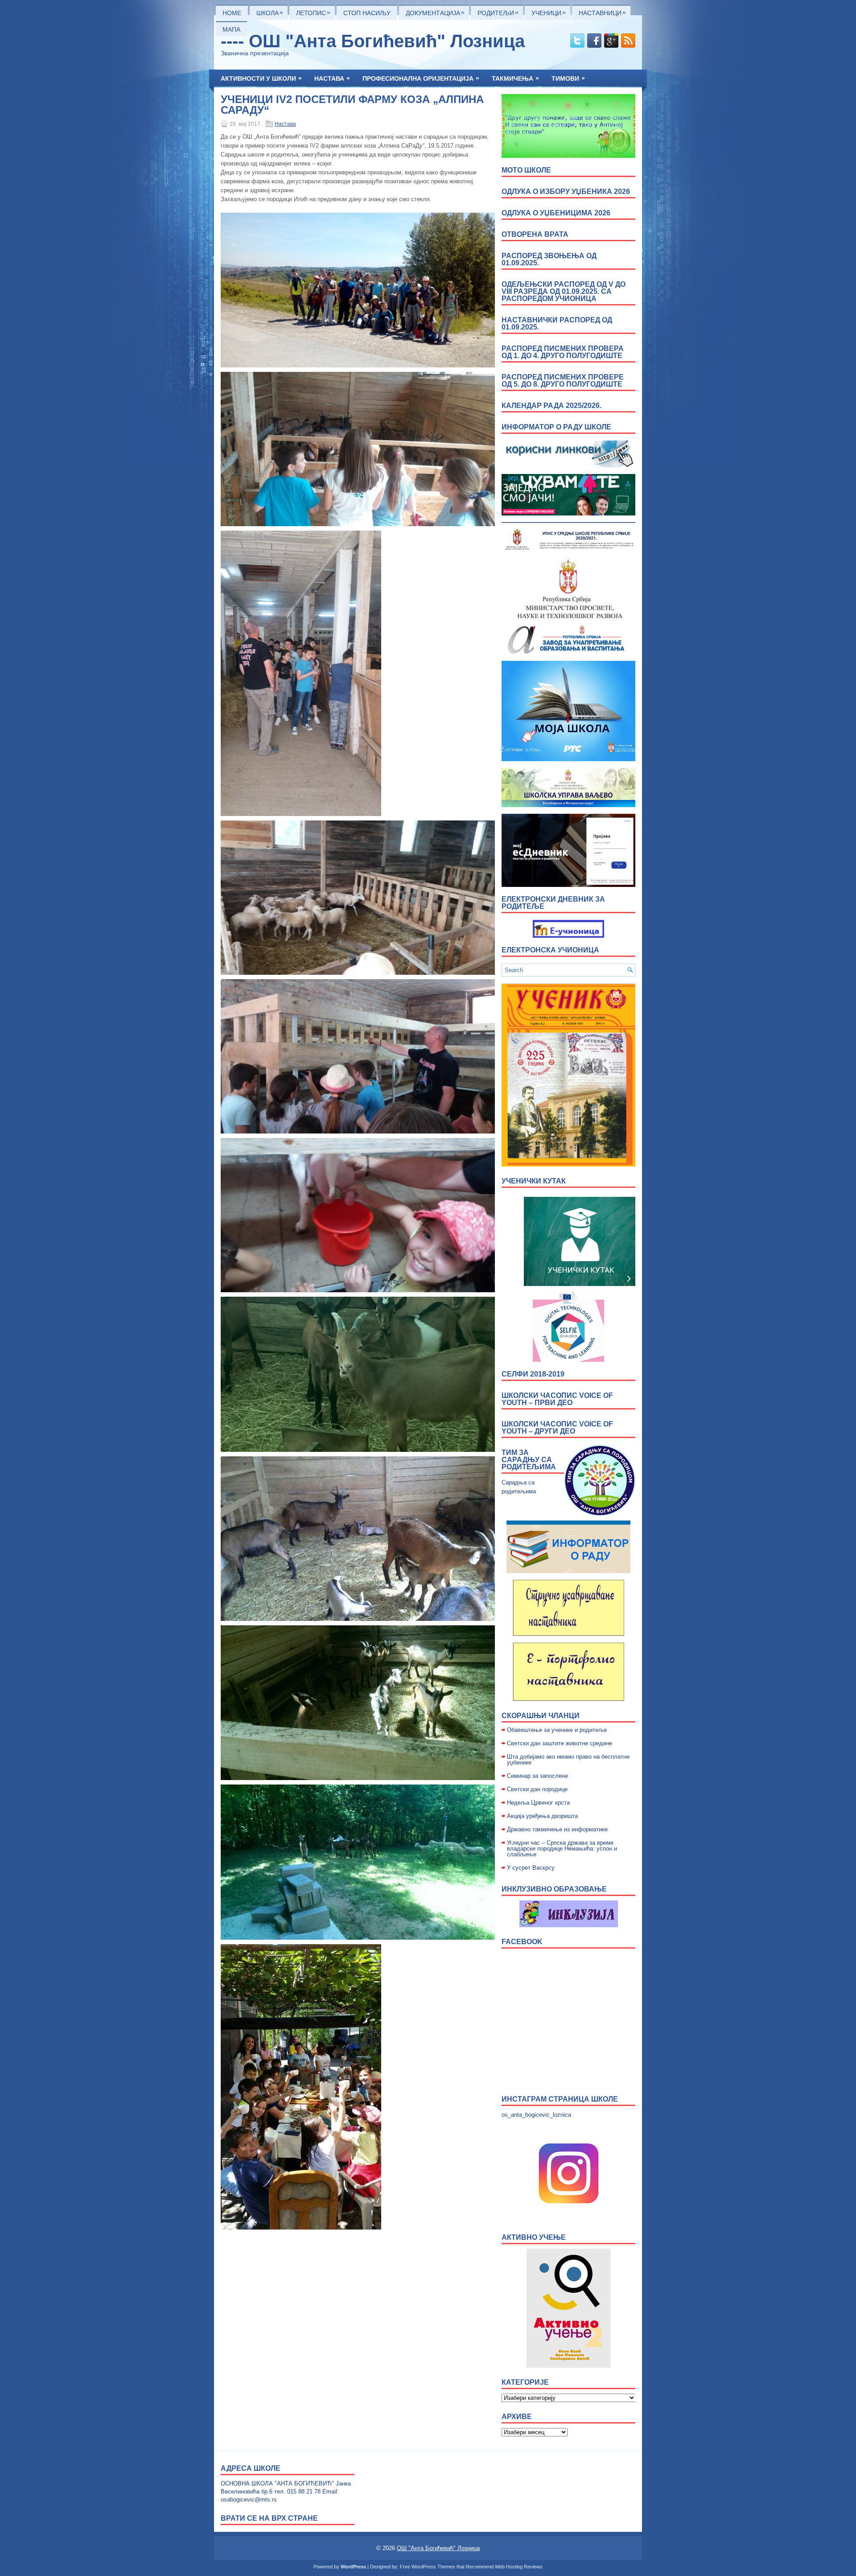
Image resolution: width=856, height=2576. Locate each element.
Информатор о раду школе (556, 427)
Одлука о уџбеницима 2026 (556, 213)
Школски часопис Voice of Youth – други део (557, 1428)
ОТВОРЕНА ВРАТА (535, 234)
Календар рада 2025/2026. (551, 406)
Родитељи (498, 12)
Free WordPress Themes (428, 2567)
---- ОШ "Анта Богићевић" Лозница (373, 41)
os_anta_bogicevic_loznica (536, 2115)
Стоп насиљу (367, 13)
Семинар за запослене (537, 1776)
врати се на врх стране (269, 2518)
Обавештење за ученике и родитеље (557, 1730)
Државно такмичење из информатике (557, 1829)
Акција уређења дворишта (542, 1816)
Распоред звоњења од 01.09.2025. (549, 259)
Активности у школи (261, 78)
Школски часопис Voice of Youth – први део (557, 1399)
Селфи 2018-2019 (533, 1374)
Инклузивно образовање (554, 1889)
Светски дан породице (537, 1789)
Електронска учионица (550, 950)
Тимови (568, 78)
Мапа (231, 29)
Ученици (549, 12)
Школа (270, 12)
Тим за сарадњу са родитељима (529, 1460)
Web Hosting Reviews (519, 2567)
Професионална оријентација (421, 78)
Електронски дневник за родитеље (553, 903)
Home (232, 13)
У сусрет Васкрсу (531, 1868)
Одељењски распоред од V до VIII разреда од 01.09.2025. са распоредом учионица (564, 291)
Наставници (602, 12)
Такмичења (515, 78)
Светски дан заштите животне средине (560, 1743)
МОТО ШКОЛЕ (526, 170)
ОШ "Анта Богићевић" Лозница (438, 2548)
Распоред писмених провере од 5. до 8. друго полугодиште (563, 381)
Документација (435, 12)
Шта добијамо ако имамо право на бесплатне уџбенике (568, 1760)
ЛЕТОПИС (313, 12)
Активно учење (534, 2237)
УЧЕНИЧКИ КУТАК (534, 1181)
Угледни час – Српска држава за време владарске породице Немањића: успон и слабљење (562, 1849)
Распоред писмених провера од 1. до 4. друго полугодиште (563, 352)
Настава (332, 78)
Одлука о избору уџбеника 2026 (566, 192)
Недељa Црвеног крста (538, 1803)
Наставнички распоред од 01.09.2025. (557, 324)
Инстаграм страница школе (560, 2099)
